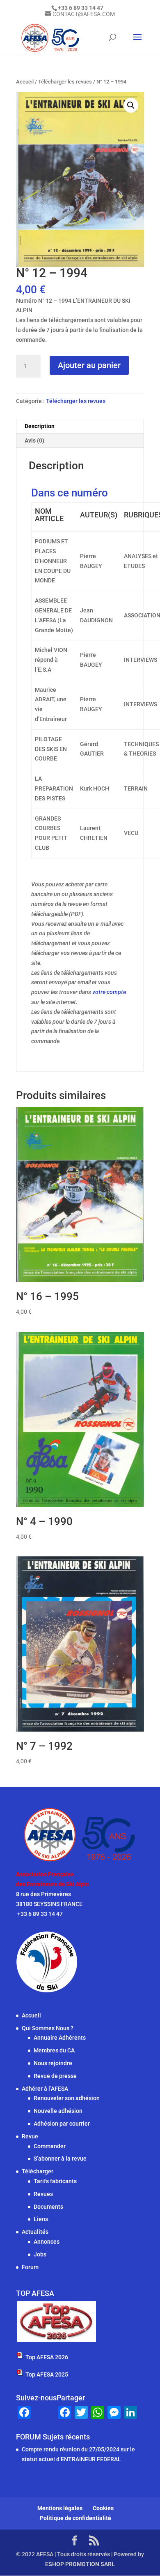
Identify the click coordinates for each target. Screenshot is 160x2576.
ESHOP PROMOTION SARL (80, 2564)
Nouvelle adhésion (58, 2111)
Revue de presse (55, 2076)
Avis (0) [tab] (34, 441)
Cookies (103, 2508)
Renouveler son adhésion (67, 2098)
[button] (131, 105)
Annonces (47, 2242)
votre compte (109, 992)
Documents (48, 2207)
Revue (30, 2136)
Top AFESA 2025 (47, 2374)
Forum (30, 2267)
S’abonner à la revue (60, 2159)
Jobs (40, 2254)
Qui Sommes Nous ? (48, 2028)
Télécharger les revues (65, 82)
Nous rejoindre (53, 2063)
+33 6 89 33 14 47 (39, 1914)
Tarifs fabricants (55, 2181)
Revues (43, 2194)
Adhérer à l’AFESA (45, 2089)
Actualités (35, 2232)
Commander (50, 2146)
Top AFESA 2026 (47, 2357)
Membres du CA (54, 2050)
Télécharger (38, 2171)
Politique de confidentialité (75, 2518)
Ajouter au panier (89, 365)
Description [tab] (40, 426)
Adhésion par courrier (62, 2124)
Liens (41, 2219)
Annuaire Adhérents (60, 2038)
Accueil (25, 82)
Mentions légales (60, 2508)
